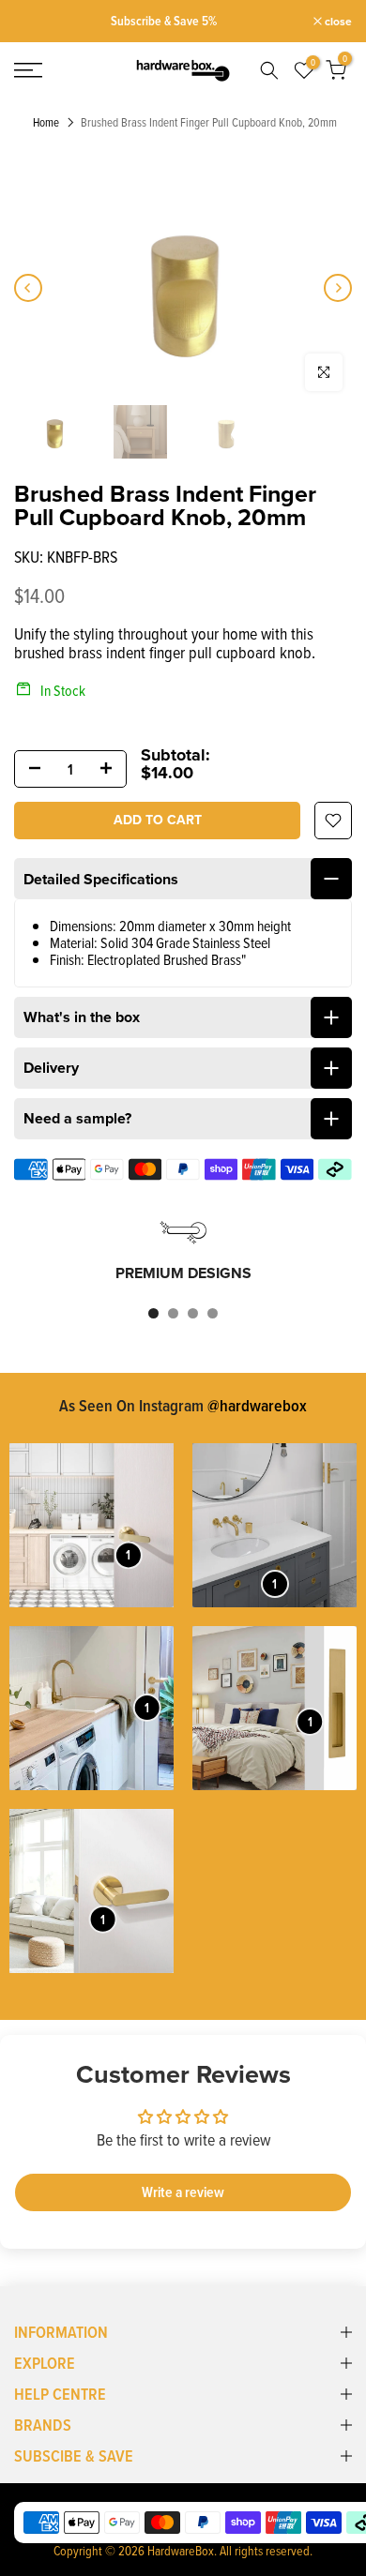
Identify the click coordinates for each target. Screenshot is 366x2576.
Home (46, 123)
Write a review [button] (183, 2192)
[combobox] (268, 70)
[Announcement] (164, 21)
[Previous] (28, 288)
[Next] (338, 288)
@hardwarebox (257, 1405)
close (337, 22)
